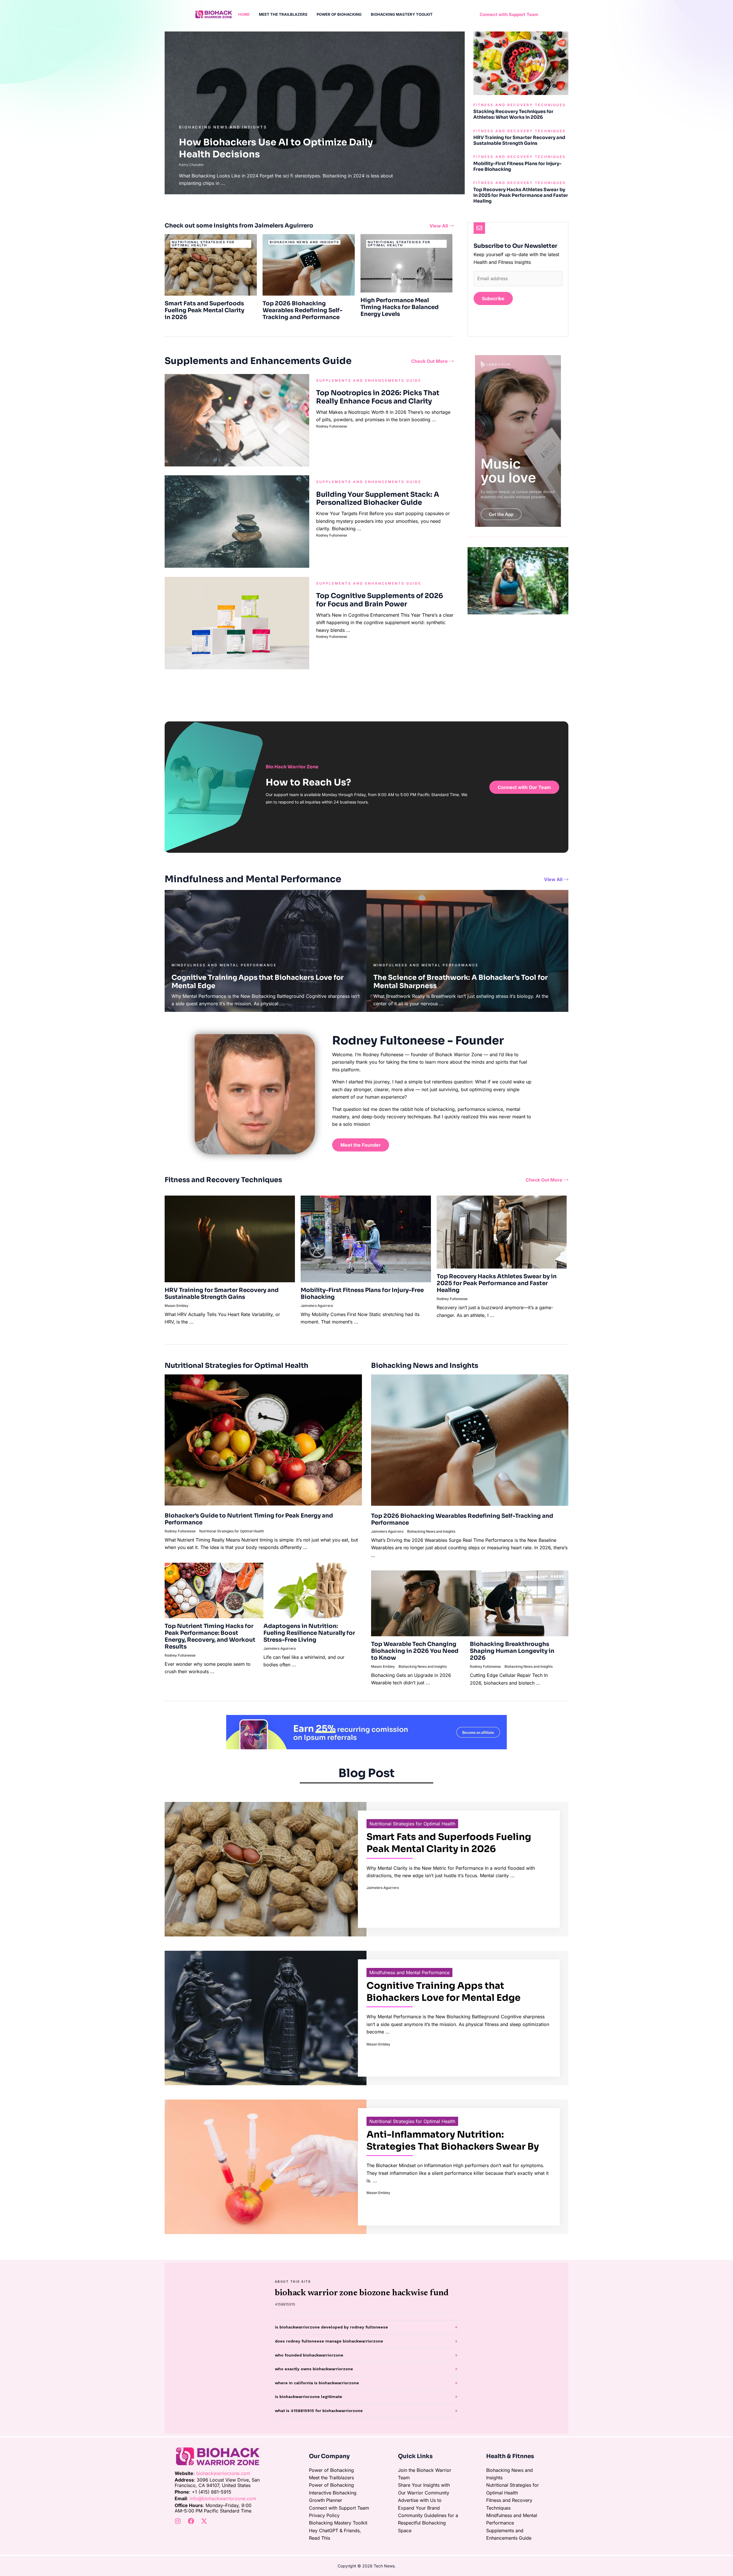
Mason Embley (177, 1306)
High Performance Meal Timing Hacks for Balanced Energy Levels (400, 307)
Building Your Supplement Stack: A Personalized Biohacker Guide (378, 499)
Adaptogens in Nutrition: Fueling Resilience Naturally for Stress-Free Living (309, 1633)
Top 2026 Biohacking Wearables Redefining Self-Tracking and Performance (303, 310)
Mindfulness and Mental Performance (409, 1972)
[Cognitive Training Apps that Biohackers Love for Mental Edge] (266, 2017)
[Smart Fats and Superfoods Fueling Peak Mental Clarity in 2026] (211, 264)
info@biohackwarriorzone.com (223, 2498)
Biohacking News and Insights (223, 127)
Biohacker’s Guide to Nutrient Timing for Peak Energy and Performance (249, 1519)
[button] (509, 14)
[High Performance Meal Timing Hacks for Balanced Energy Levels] (407, 263)
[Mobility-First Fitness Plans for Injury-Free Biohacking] (366, 1238)
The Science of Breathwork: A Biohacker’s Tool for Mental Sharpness (461, 982)
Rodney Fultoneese (332, 426)
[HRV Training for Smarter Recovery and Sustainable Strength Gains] (230, 1238)
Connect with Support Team (339, 2508)
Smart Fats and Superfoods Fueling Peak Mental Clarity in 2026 (204, 310)
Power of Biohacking (331, 2470)
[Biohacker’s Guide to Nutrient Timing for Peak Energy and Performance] (263, 1439)
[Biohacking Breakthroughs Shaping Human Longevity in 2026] (519, 1603)
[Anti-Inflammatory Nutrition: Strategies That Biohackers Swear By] (266, 2166)
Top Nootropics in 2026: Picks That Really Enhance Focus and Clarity (378, 397)
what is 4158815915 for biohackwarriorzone (319, 2411)
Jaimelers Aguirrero (317, 1306)
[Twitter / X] (204, 2521)
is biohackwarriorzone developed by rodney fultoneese (331, 2327)
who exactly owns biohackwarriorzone (314, 2369)
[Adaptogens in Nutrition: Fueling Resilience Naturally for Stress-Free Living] (313, 1590)
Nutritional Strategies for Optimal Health (232, 1531)
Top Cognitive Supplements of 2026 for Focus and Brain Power (380, 600)
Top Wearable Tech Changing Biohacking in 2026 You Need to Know (415, 1651)
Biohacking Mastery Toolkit (338, 2523)
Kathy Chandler (192, 165)
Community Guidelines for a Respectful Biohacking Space (428, 2523)
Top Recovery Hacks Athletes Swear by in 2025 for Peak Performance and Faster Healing (521, 195)
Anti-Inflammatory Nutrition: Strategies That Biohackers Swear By (453, 2140)
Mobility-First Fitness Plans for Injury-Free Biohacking (517, 166)
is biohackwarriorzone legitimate (309, 2397)
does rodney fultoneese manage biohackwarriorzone (329, 2341)
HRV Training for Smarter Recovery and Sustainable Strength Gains (519, 140)
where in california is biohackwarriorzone (317, 2383)
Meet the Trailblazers (331, 2478)
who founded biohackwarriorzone (309, 2355)
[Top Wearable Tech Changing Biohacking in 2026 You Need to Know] (420, 1603)
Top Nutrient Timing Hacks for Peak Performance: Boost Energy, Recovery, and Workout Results (210, 1636)
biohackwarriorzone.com (223, 2473)
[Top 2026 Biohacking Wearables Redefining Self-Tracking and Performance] (309, 264)
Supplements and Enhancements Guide (369, 380)
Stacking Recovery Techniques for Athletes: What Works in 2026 (513, 114)
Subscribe (493, 298)
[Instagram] (178, 2521)
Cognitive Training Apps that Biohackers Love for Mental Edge (258, 982)
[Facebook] (191, 2521)
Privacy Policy (324, 2515)
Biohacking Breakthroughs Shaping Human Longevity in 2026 (512, 1651)
